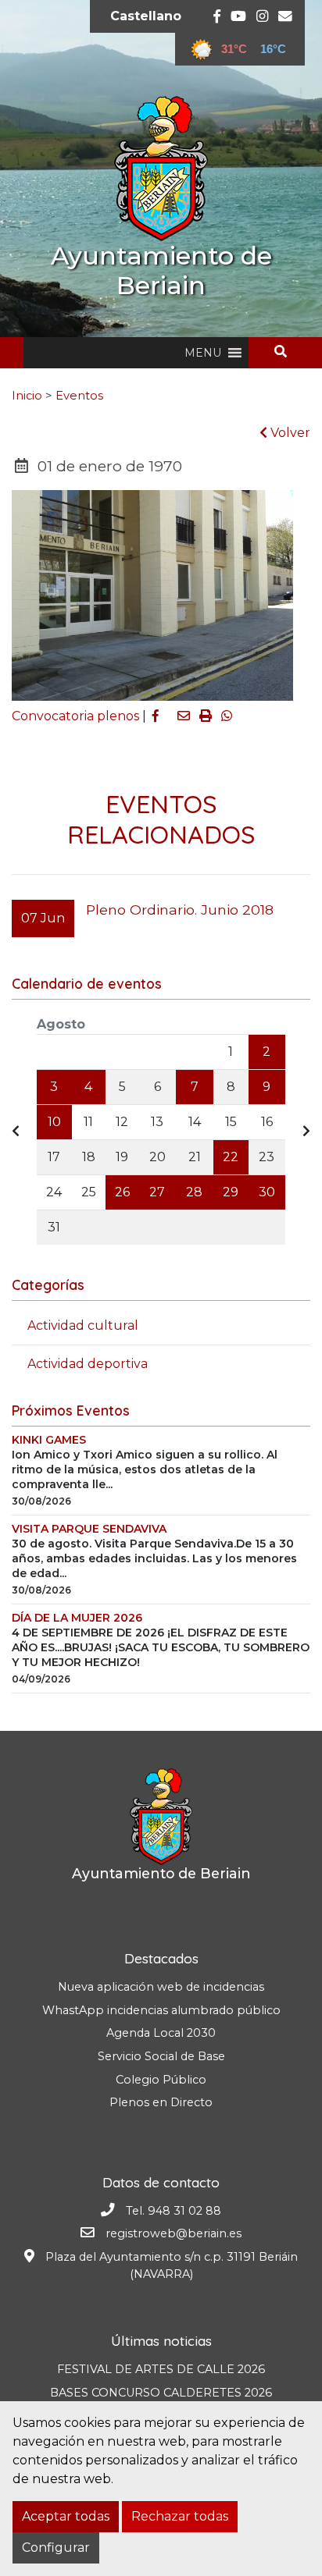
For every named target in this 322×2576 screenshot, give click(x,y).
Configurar (56, 2548)
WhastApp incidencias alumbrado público (161, 2010)
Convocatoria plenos (75, 716)
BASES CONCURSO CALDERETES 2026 (161, 2393)
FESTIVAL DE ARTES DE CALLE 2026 (161, 2369)
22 (231, 1157)
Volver (289, 433)
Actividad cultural (83, 1325)
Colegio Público (161, 2080)
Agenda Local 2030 (161, 2033)
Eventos (79, 396)
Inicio (27, 396)
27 (157, 1192)
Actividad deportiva (88, 1364)
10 (54, 1122)
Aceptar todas (66, 2516)
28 (194, 1192)
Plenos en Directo (161, 2102)
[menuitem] (146, 16)
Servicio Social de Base (161, 2056)
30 (267, 1192)
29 (231, 1192)
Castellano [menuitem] (146, 16)
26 (122, 1192)
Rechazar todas (180, 2516)
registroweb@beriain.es (174, 2233)
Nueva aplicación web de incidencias (161, 1987)
